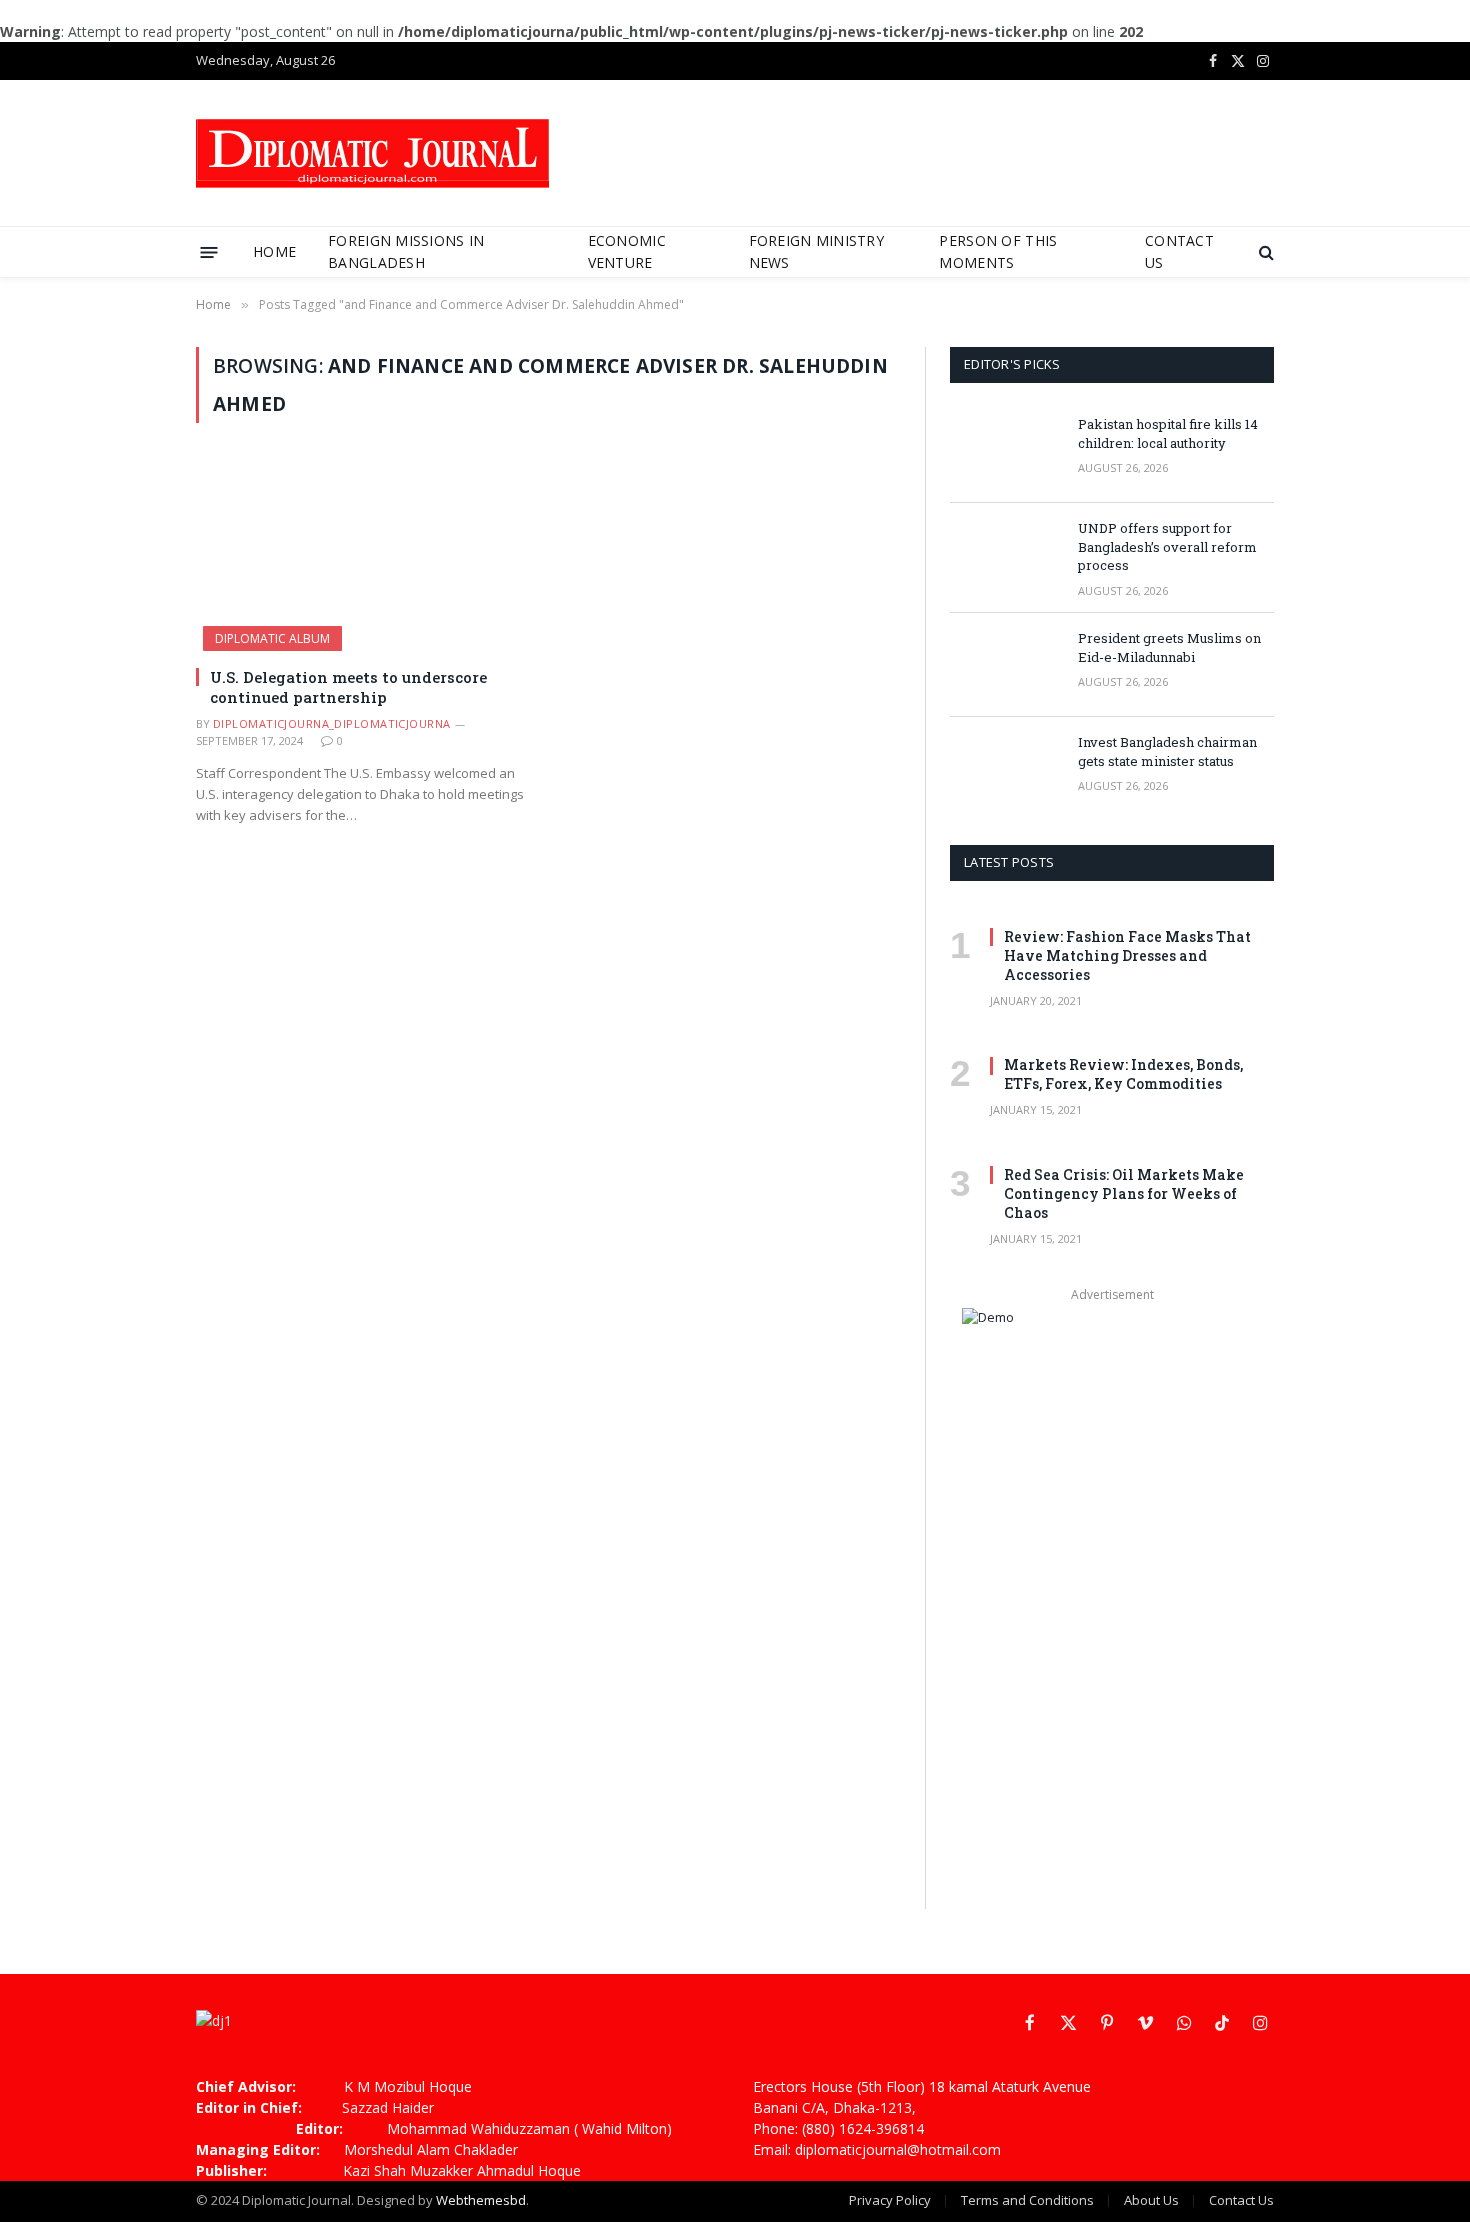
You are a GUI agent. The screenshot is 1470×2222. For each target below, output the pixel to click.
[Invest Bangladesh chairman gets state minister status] (1005, 769)
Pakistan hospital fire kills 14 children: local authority (1168, 433)
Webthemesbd (481, 2200)
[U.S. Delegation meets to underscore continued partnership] (362, 556)
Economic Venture (627, 251)
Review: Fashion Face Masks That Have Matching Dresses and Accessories (1127, 955)
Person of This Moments (998, 251)
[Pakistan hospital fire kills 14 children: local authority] (1005, 451)
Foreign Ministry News (816, 251)
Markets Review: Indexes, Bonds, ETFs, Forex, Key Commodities (1123, 1074)
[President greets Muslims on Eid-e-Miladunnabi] (1005, 665)
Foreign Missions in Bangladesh (406, 251)
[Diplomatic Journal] (372, 153)
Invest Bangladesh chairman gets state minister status (1167, 751)
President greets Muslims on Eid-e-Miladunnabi (1169, 647)
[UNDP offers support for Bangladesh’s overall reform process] (1005, 555)
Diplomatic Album (272, 638)
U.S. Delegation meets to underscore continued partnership (348, 687)
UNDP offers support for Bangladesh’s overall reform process (1167, 546)
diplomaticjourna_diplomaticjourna (332, 723)
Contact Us (1179, 251)
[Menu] (209, 251)
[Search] (1264, 252)
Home (274, 251)
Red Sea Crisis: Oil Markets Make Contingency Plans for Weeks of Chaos (1124, 1193)
